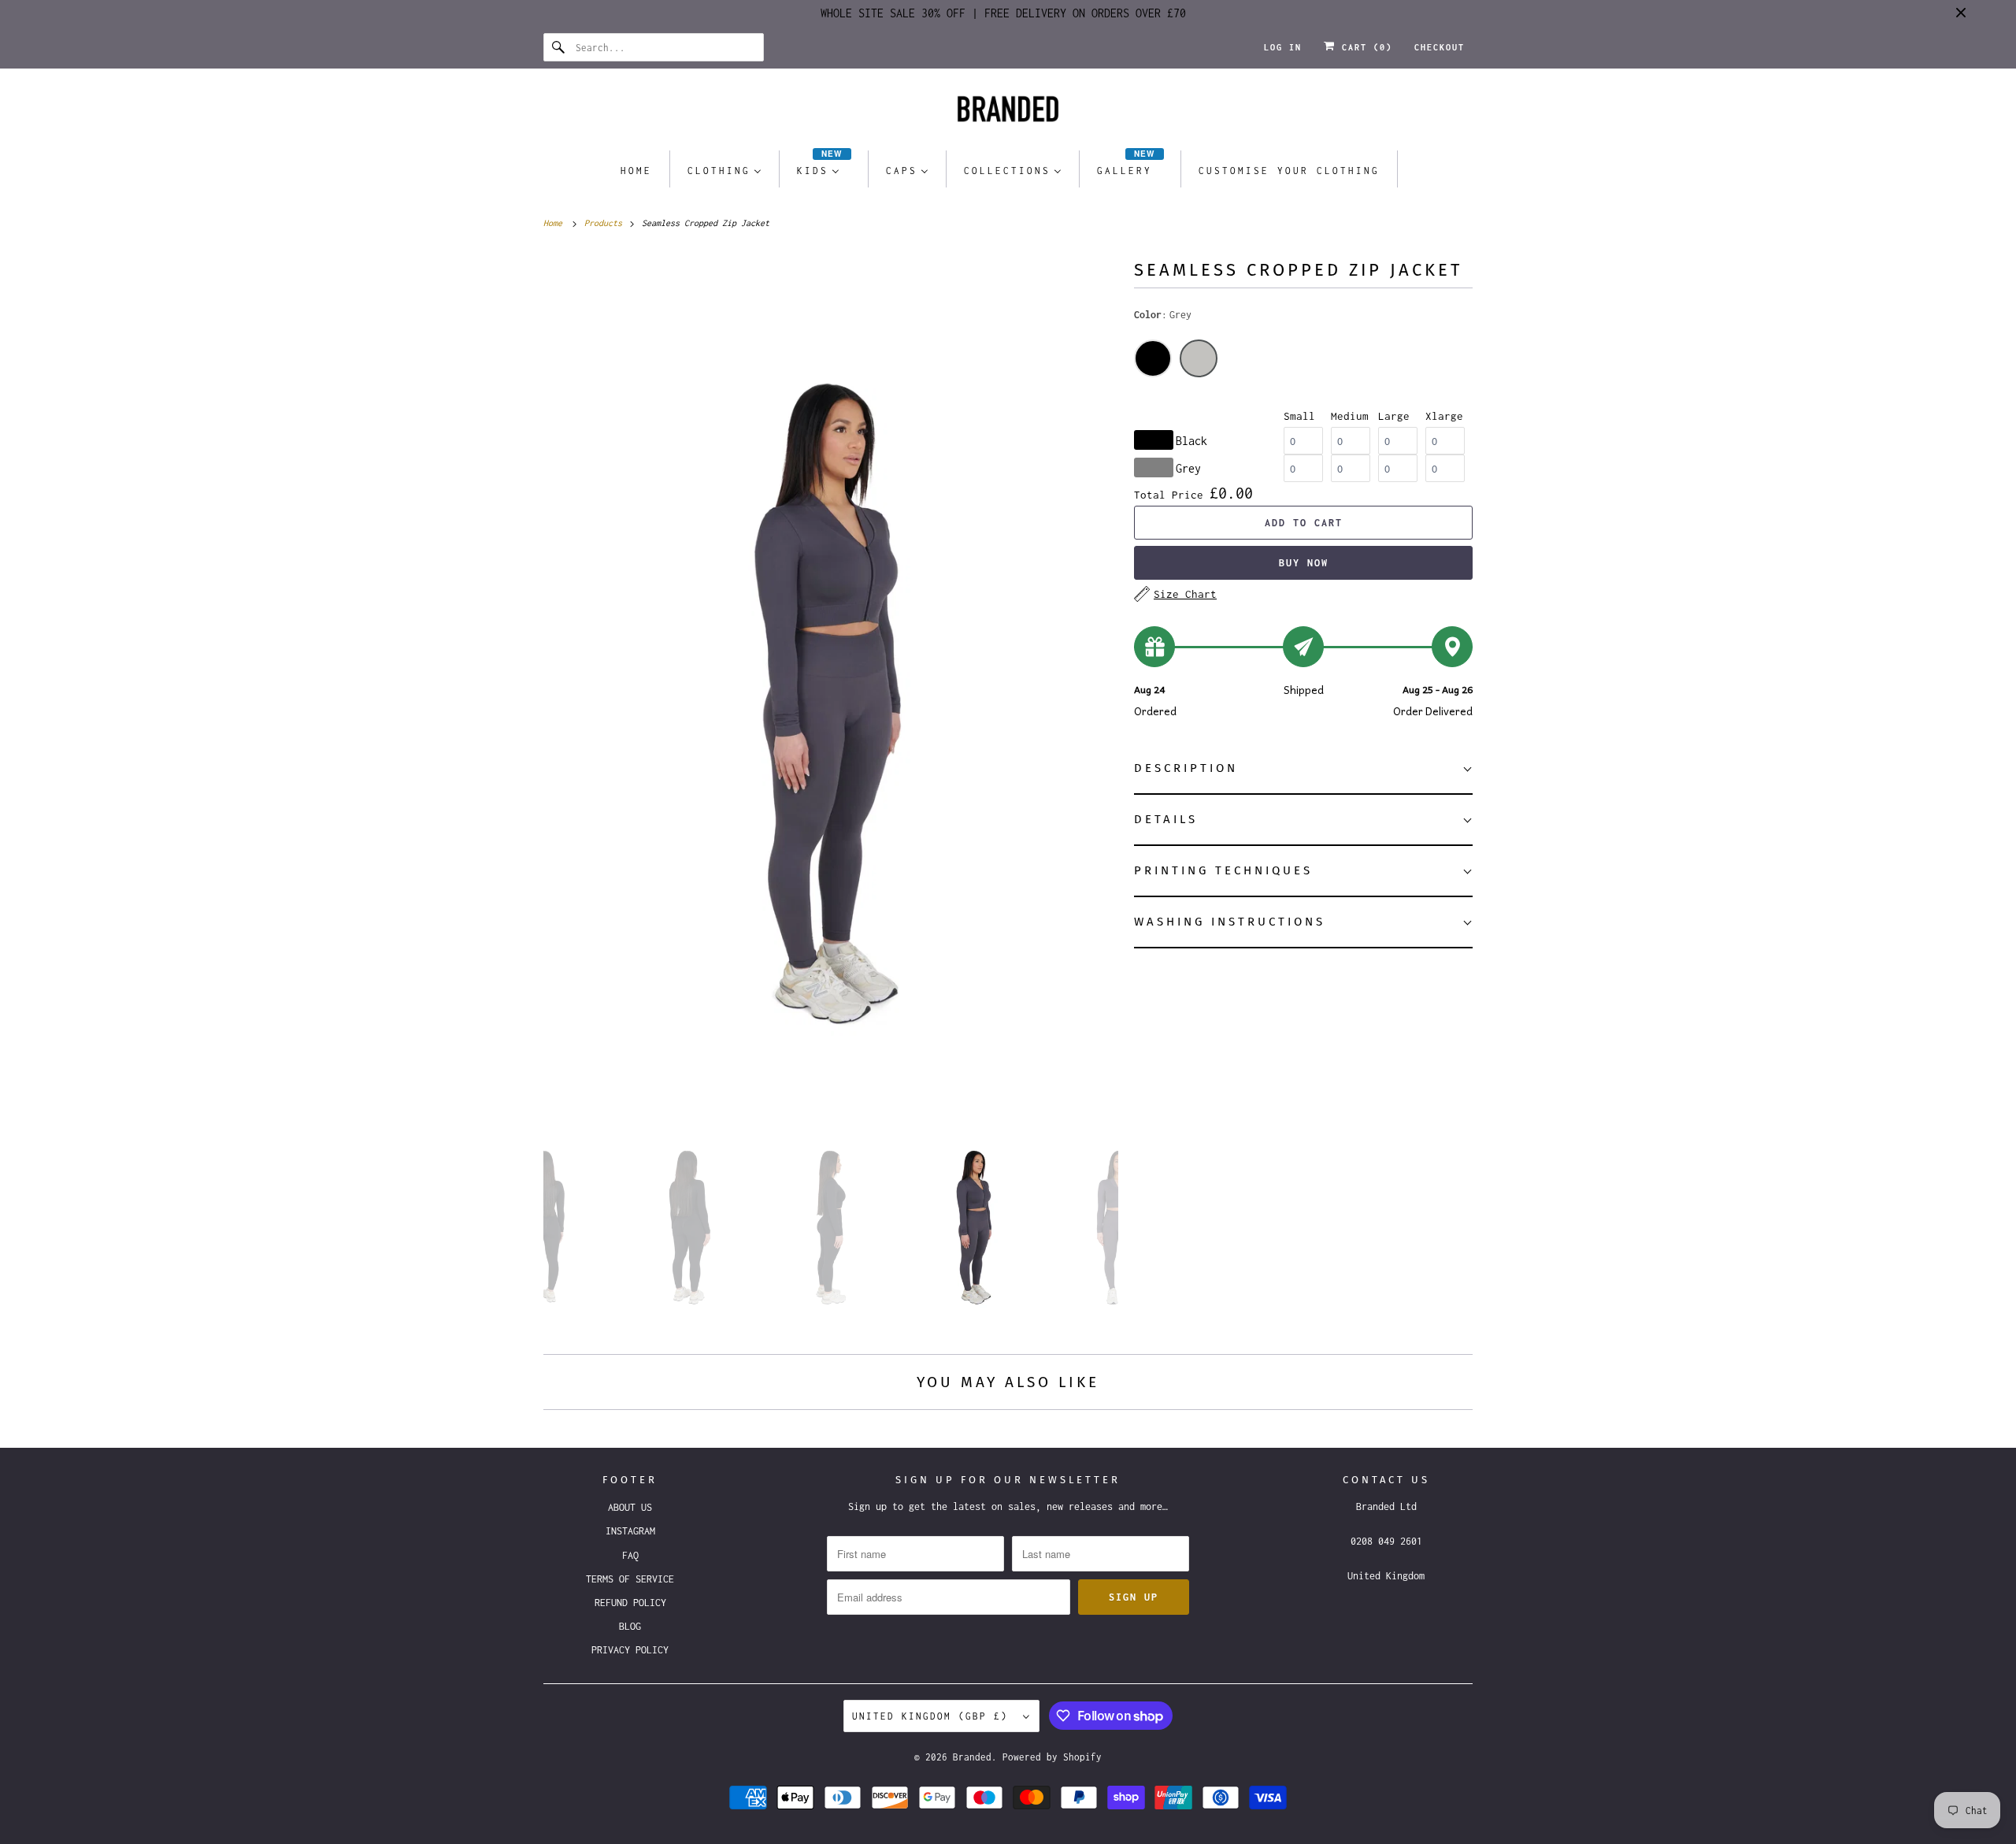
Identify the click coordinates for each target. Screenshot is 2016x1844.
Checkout (1440, 47)
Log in (1283, 47)
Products (606, 223)
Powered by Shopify (1052, 1757)
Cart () (1364, 47)
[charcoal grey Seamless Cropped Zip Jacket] (831, 678)
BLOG (630, 1626)
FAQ (630, 1555)
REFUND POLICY (630, 1603)
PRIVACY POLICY (630, 1650)
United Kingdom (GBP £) (934, 1716)
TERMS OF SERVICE (630, 1579)
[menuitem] (636, 170)
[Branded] (1008, 113)
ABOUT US (630, 1507)
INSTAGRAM (630, 1531)
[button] (1303, 769)
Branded (972, 1757)
